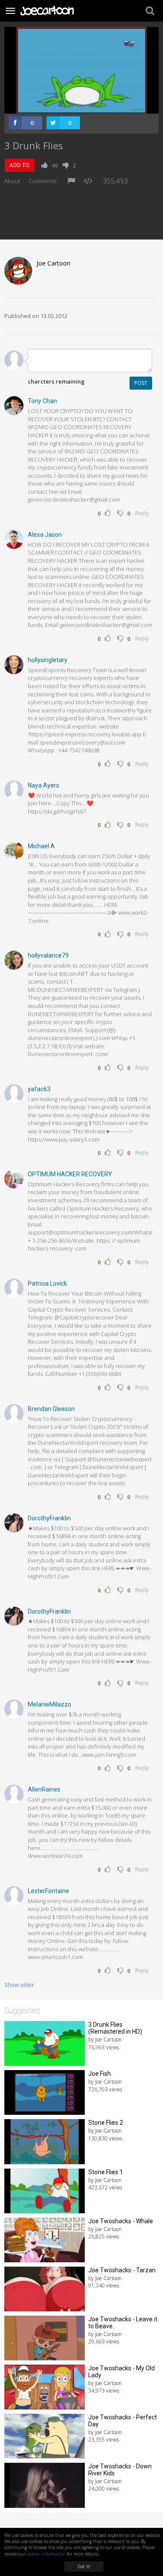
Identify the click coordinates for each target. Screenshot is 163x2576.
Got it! (84, 2566)
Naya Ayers (43, 785)
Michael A (41, 846)
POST (141, 383)
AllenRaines (44, 1789)
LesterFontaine (48, 1891)
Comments (43, 181)
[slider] (72, 107)
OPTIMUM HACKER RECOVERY (70, 1174)
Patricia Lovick (47, 1283)
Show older (19, 1985)
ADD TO (20, 165)
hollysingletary (48, 660)
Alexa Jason (45, 535)
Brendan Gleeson (51, 1409)
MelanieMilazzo (50, 1704)
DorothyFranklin (49, 1518)
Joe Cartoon (53, 263)
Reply (142, 513)
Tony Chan (42, 401)
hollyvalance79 (48, 955)
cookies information (46, 2554)
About (12, 181)
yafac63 (39, 1089)
